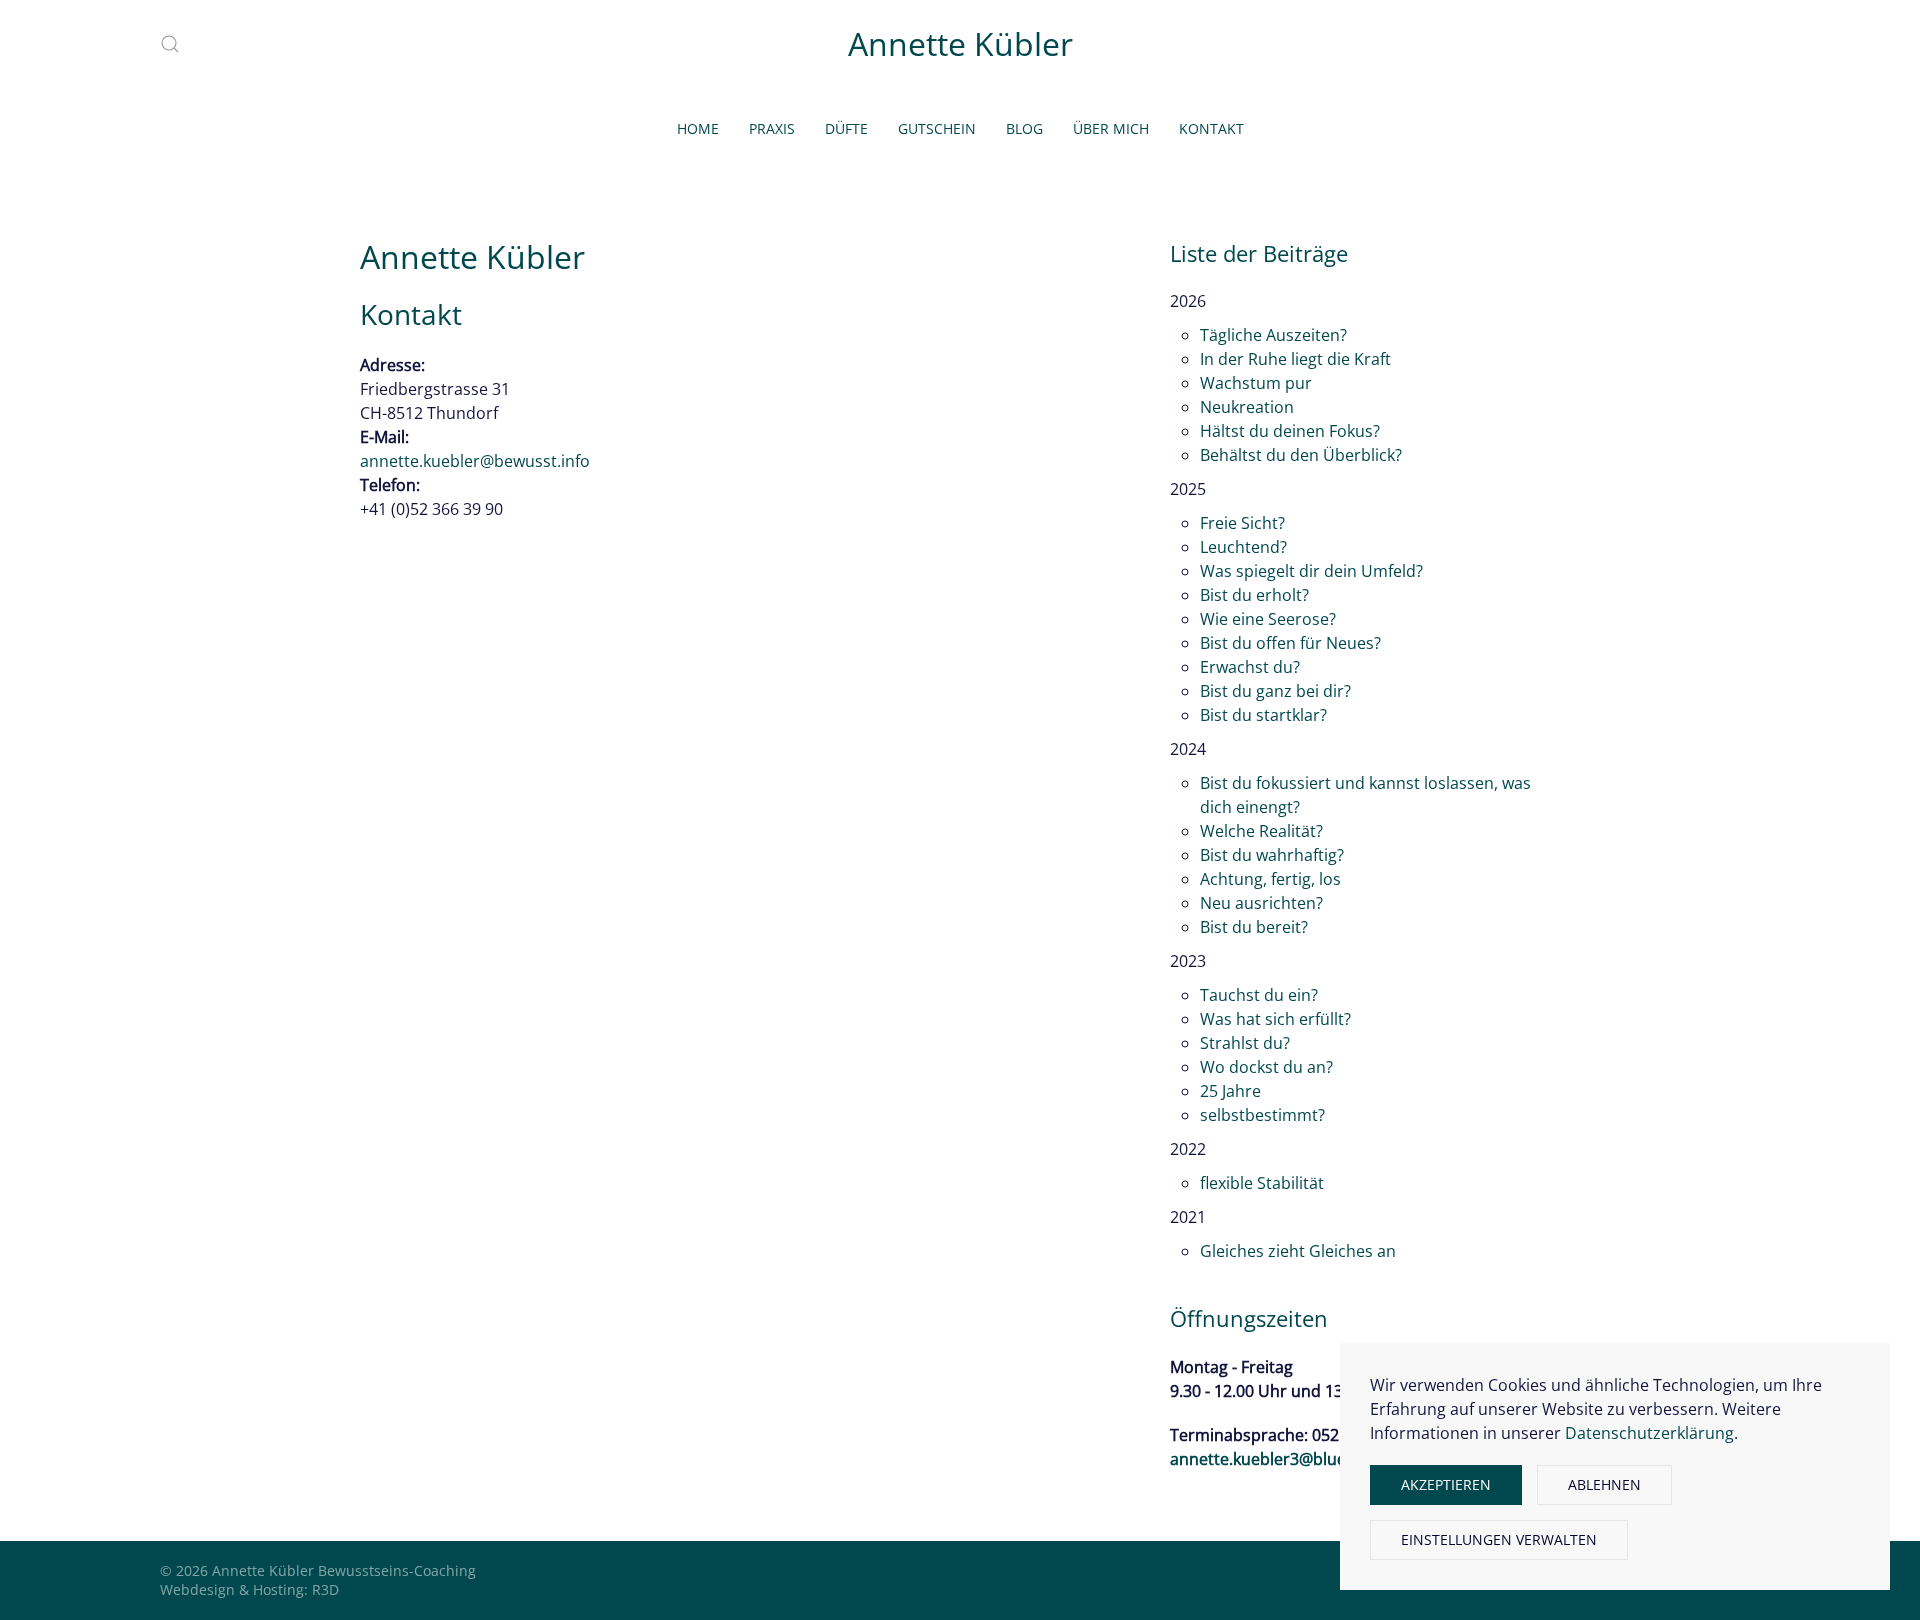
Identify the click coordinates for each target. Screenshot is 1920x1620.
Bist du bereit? (1254, 927)
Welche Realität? (1261, 831)
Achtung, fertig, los (1270, 879)
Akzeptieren (1446, 1484)
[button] (170, 44)
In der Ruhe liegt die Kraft (1295, 359)
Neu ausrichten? (1261, 903)
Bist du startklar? (1263, 715)
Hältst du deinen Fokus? (1290, 431)
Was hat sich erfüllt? (1275, 1019)
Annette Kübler (960, 43)
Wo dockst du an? (1266, 1067)
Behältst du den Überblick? (1301, 455)
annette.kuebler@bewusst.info (475, 461)
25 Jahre (1230, 1091)
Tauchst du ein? (1259, 995)
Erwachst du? (1250, 667)
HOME (698, 128)
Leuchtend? (1243, 547)
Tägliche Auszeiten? (1273, 335)
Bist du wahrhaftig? (1272, 855)
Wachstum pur (1256, 383)
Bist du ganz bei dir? (1275, 691)
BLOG (1024, 128)
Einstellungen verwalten (1499, 1539)
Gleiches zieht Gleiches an (1298, 1251)
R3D (325, 1589)
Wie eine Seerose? (1268, 619)
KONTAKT (1211, 128)
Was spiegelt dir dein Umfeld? (1311, 571)
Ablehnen (1604, 1484)
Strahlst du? (1245, 1043)
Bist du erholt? (1254, 595)
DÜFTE (846, 128)
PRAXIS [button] (772, 128)
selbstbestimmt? (1262, 1115)
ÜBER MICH (1111, 128)
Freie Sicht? (1242, 523)
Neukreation (1247, 407)
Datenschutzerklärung (1649, 1433)
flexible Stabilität (1262, 1183)
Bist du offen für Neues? (1290, 643)
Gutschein (937, 128)
